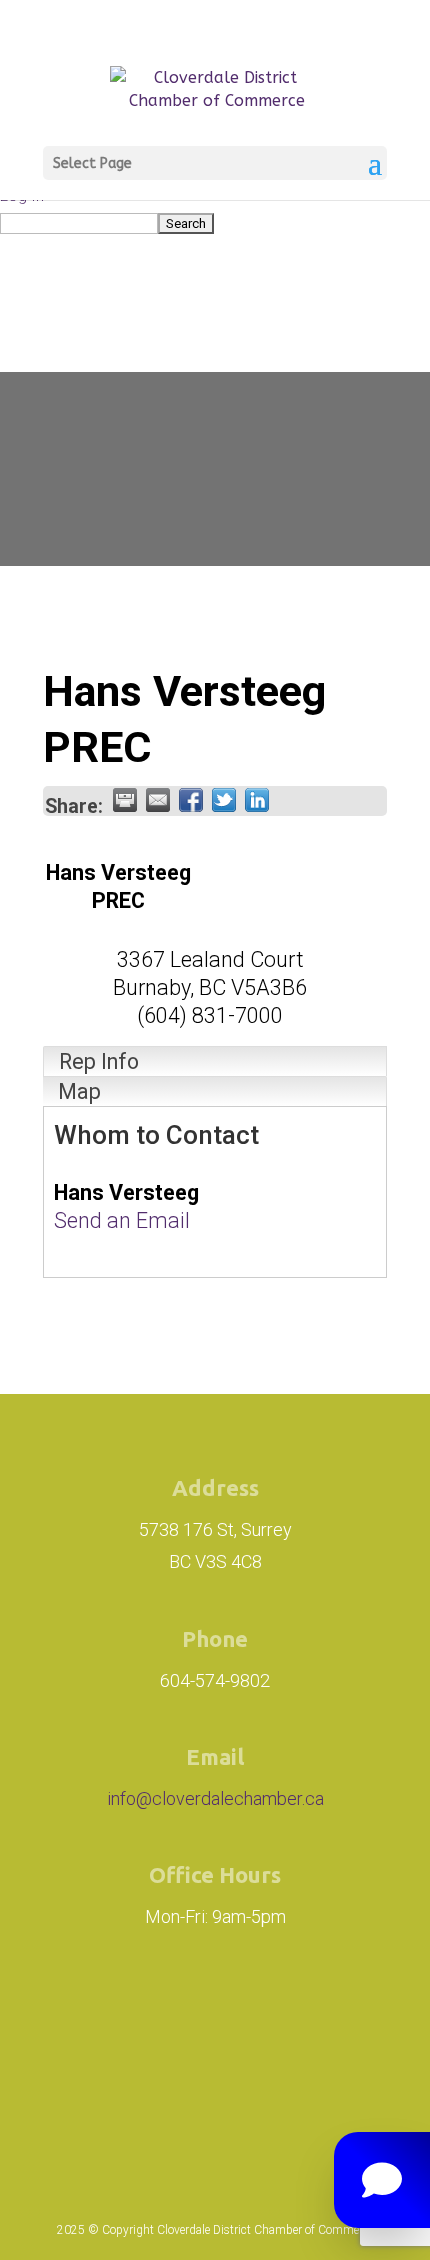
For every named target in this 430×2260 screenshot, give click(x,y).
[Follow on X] (323, 2015)
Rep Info (99, 1061)
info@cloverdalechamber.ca (215, 1798)
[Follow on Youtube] (215, 2097)
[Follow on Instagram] (121, 2015)
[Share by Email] (158, 800)
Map (79, 1091)
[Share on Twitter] (224, 800)
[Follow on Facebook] (233, 2015)
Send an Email (122, 1220)
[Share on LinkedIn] (257, 800)
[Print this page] (125, 800)
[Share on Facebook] (191, 800)
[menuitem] (215, 222)
